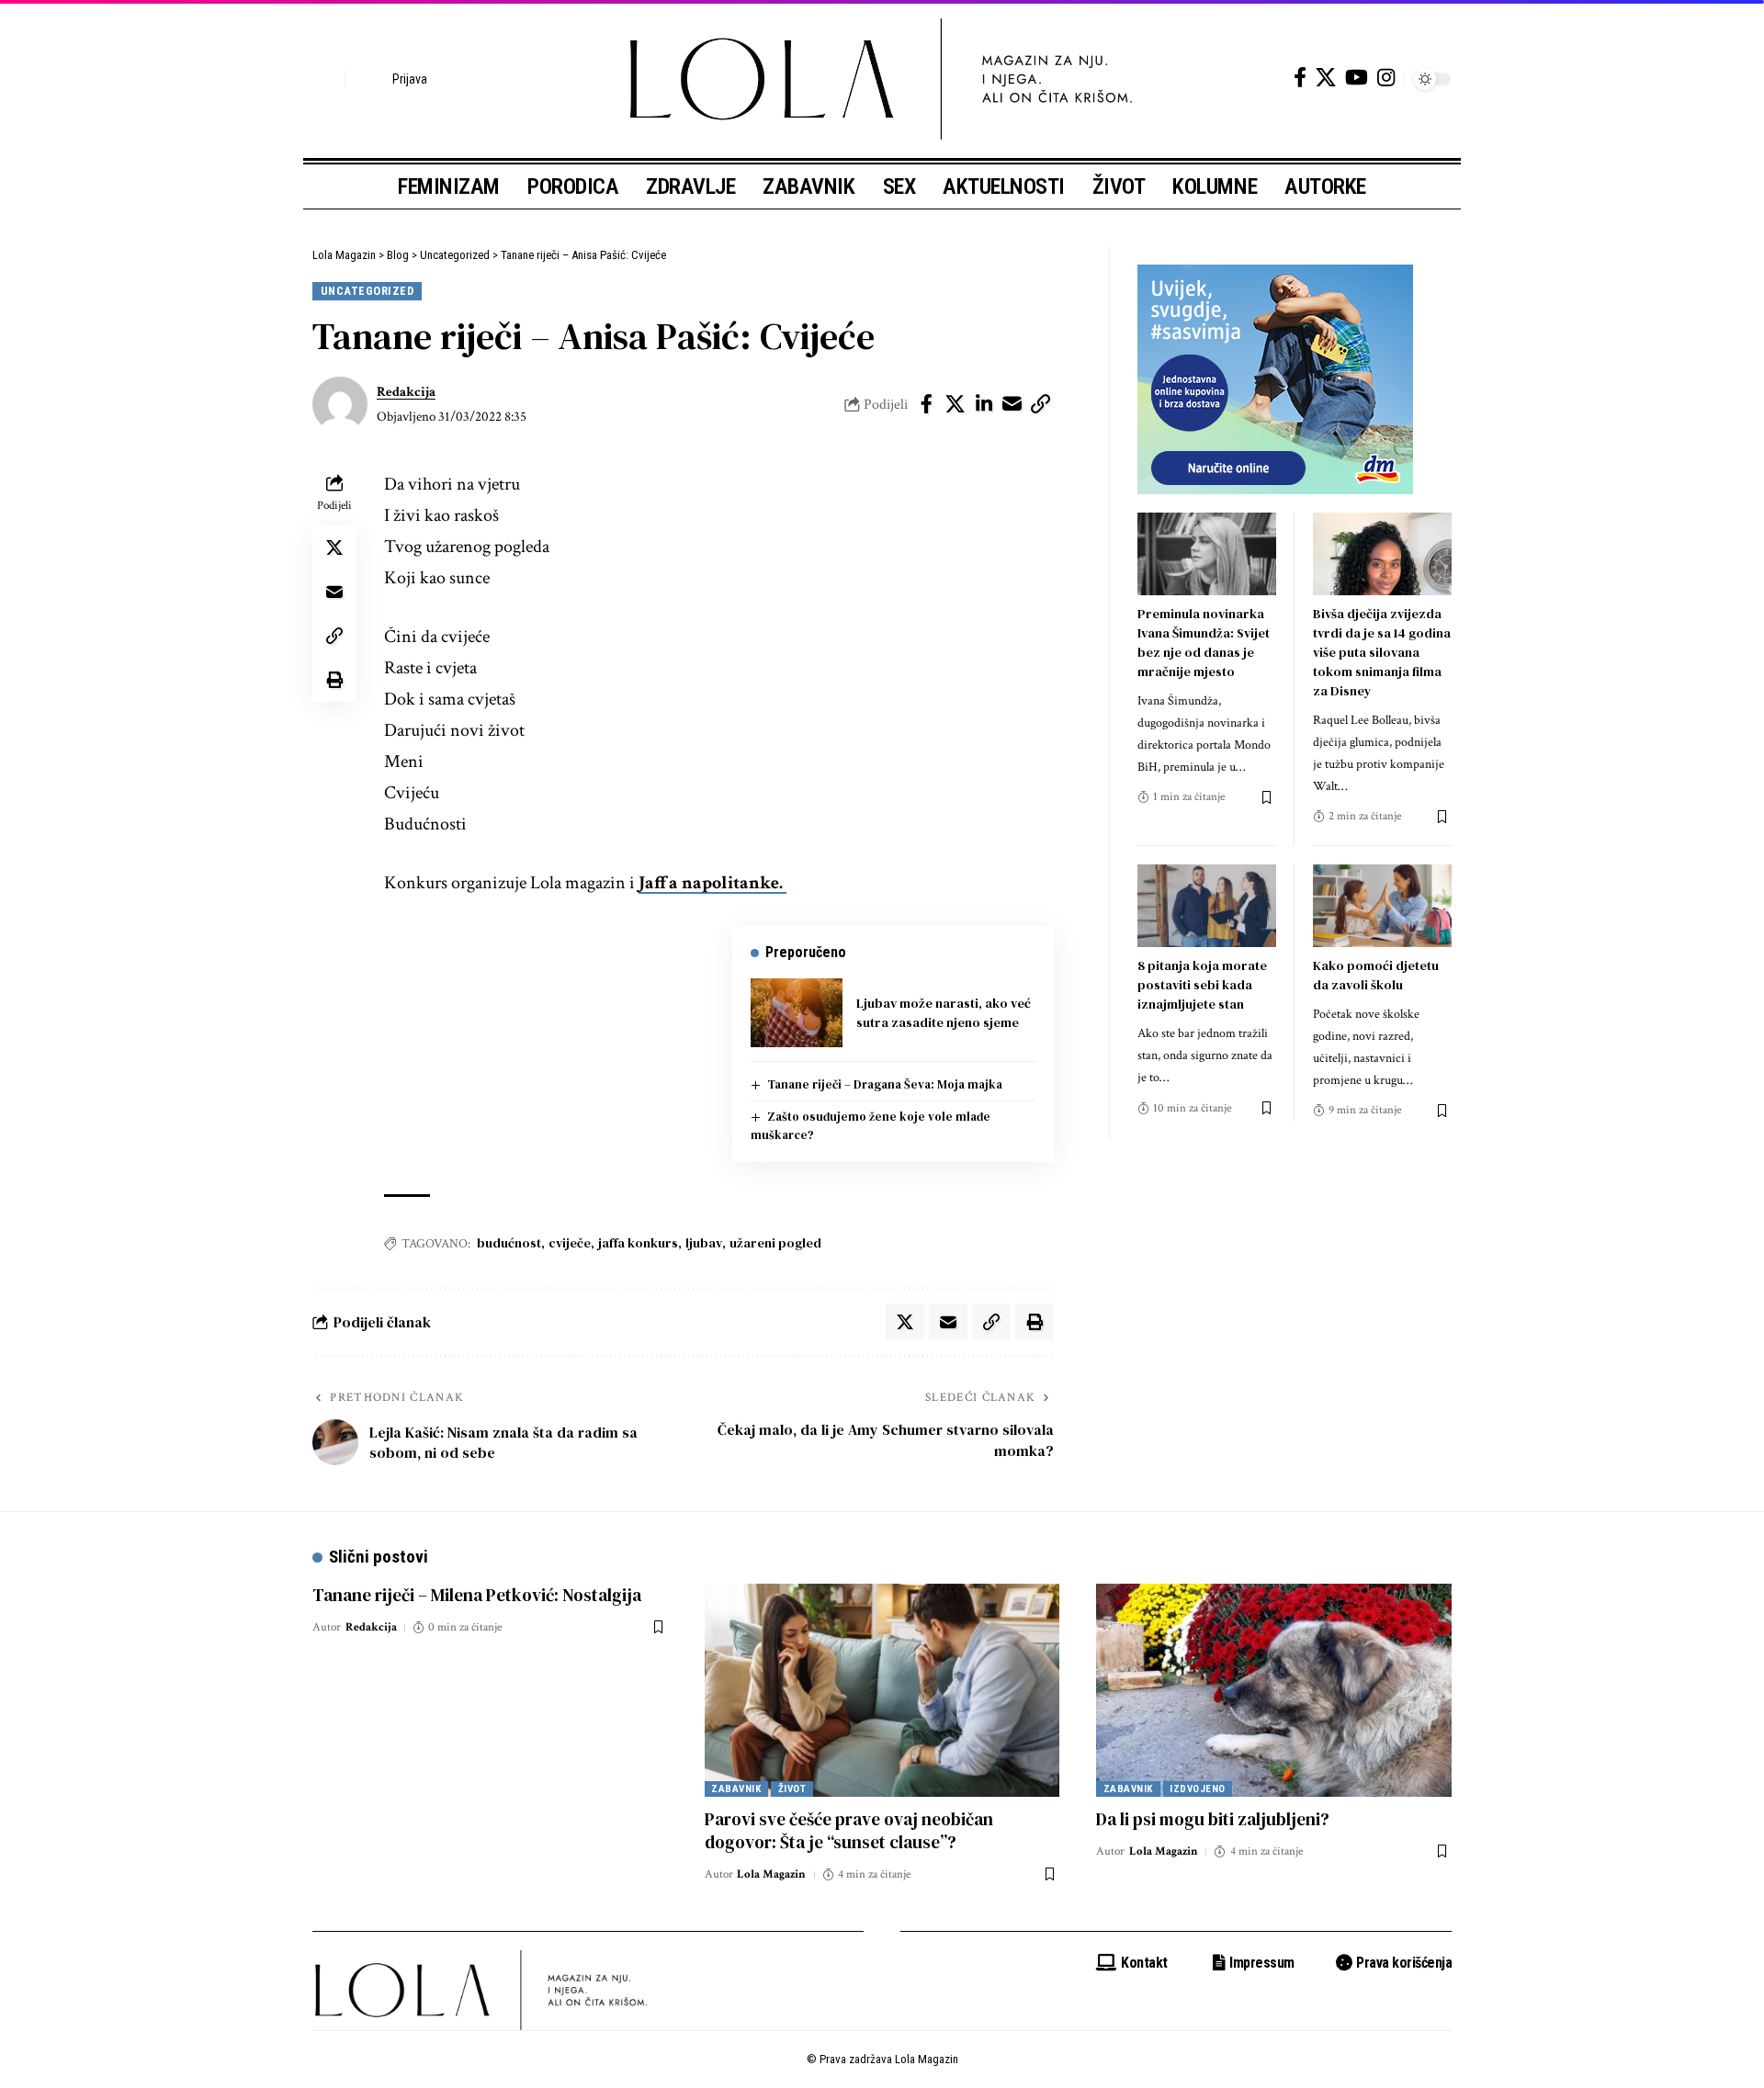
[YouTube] (1357, 78)
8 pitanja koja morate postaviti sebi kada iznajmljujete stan (1202, 985)
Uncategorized (367, 291)
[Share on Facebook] (927, 404)
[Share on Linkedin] (984, 404)
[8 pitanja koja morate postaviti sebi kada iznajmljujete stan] (1207, 906)
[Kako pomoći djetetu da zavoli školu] (1382, 906)
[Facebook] (1300, 78)
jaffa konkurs (638, 1243)
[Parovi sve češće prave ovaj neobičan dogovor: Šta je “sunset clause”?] (882, 1690)
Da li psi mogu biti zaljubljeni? (1213, 1819)
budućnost (509, 1243)
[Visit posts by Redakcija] (340, 404)
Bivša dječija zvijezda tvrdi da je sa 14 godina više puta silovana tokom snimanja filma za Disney (1382, 652)
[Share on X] (955, 404)
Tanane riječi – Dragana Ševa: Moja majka (885, 1084)
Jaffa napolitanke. (712, 883)
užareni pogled (775, 1243)
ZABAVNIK (736, 1789)
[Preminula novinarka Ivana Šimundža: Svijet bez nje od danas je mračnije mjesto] (1207, 554)
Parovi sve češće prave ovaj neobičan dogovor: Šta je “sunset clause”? (849, 1830)
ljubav (704, 1243)
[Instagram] (1386, 78)
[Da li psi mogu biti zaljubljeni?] (1274, 1690)
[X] (1326, 78)
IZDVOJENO (1198, 1789)
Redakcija (406, 392)
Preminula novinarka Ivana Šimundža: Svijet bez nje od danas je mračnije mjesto (1204, 643)
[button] (326, 79)
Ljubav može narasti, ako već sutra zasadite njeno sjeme (944, 1013)
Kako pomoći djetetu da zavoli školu (1376, 975)
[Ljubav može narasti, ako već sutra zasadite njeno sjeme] (797, 1013)
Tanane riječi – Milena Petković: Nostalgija (477, 1595)
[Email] (1012, 404)
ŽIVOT (792, 1789)
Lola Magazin (771, 1874)
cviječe (570, 1243)
